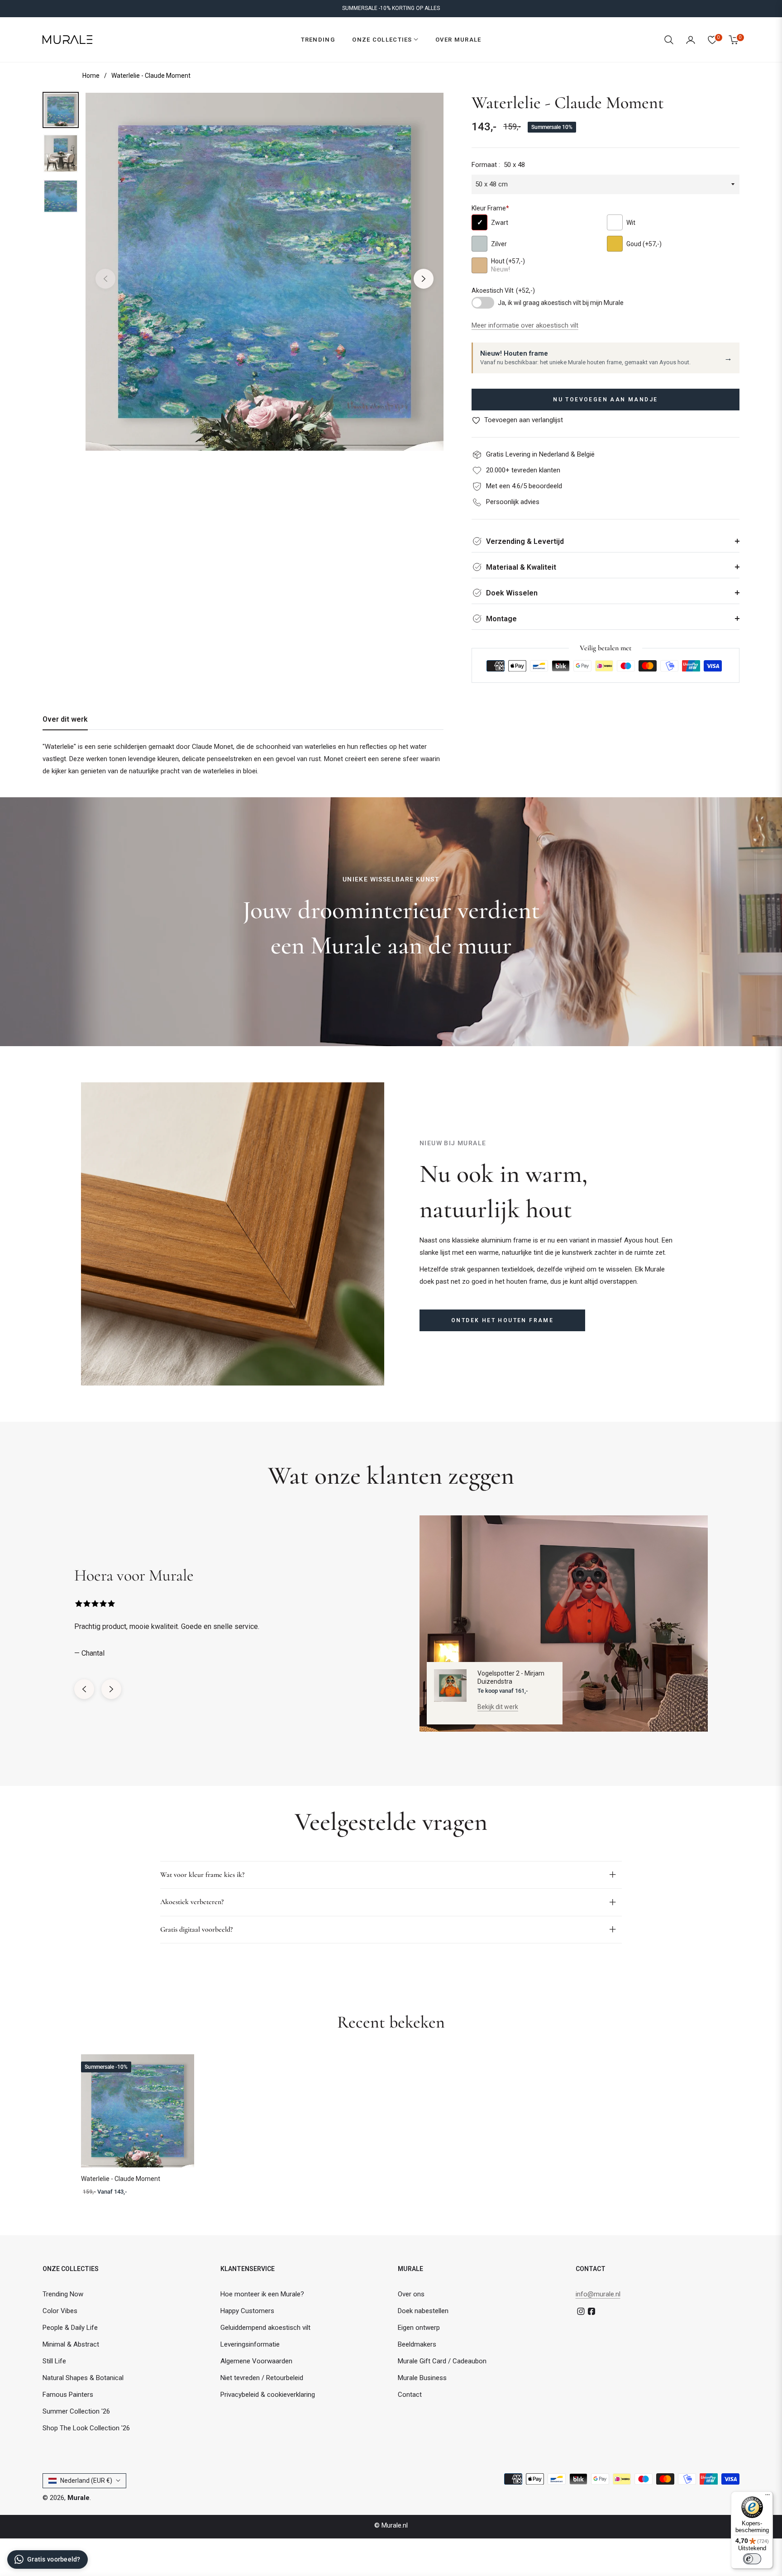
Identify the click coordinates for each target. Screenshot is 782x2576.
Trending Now (63, 2294)
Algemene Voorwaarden (256, 2361)
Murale (79, 2498)
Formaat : (498, 165)
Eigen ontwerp (419, 2328)
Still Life (54, 2361)
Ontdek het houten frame (502, 1320)
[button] (669, 40)
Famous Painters (68, 2395)
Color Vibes (60, 2311)
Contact (410, 2395)
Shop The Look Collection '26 (86, 2428)
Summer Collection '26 (76, 2411)
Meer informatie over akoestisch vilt (525, 325)
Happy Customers (247, 2311)
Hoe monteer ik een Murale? (262, 2294)
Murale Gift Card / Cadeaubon (442, 2361)
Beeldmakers (417, 2344)
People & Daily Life (70, 2328)
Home (91, 76)
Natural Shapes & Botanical (83, 2378)
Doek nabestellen (423, 2311)
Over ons (411, 2294)
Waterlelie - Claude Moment (121, 2179)
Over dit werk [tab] (65, 719)
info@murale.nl (598, 2294)
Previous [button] (105, 279)
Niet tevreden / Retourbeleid (262, 2378)
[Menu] (768, 2497)
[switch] (752, 2559)
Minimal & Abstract (71, 2344)
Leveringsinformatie (250, 2344)
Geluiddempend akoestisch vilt (265, 2328)
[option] (265, 272)
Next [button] (424, 279)
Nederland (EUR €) (86, 2481)
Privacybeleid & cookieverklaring (268, 2395)
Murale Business (422, 2378)
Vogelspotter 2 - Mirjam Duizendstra (511, 1677)
